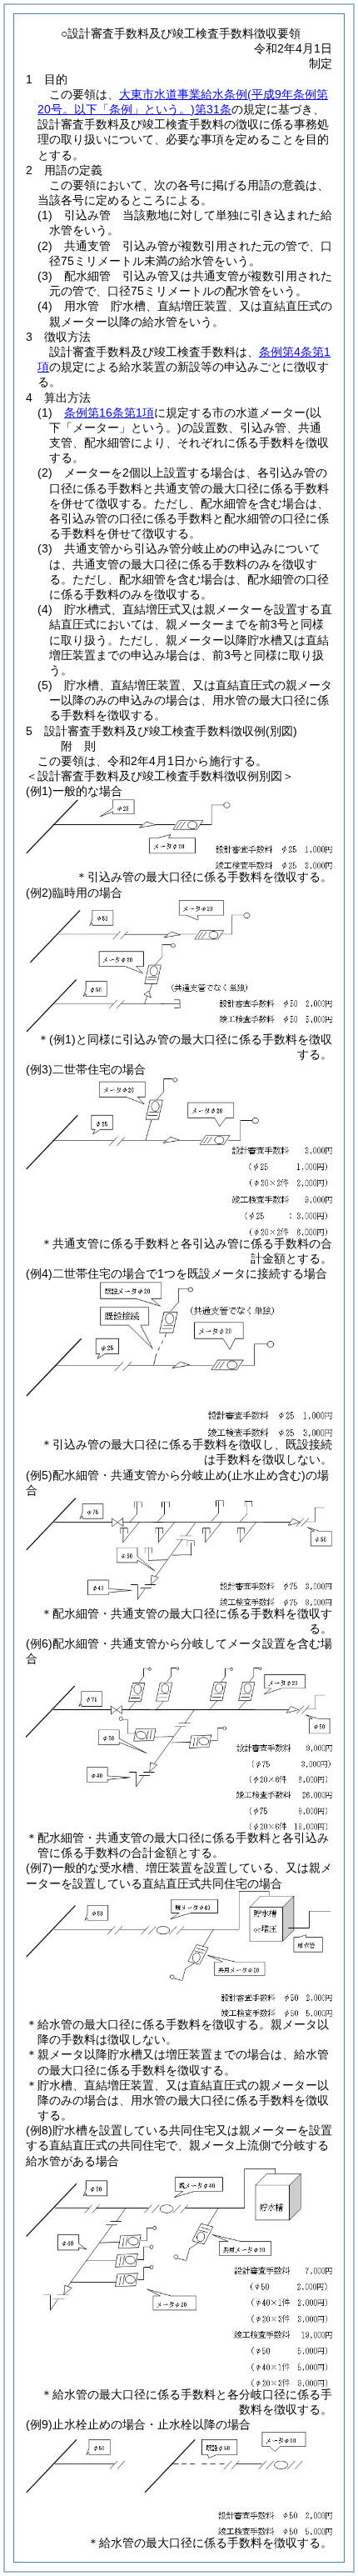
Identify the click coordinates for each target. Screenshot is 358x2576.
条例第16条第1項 (109, 413)
